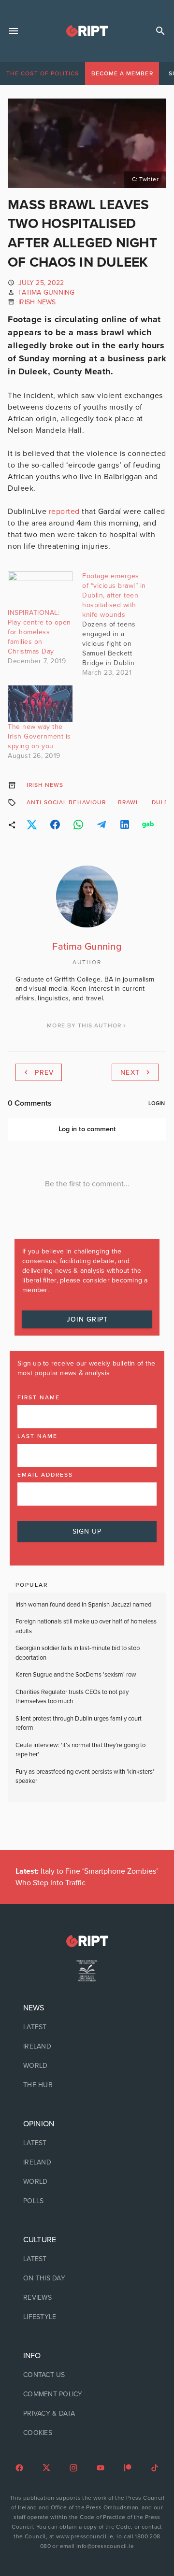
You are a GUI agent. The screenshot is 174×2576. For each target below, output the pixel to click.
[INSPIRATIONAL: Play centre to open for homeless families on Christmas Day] (40, 590)
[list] (87, 2047)
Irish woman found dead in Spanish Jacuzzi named (83, 1605)
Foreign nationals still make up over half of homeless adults (86, 1626)
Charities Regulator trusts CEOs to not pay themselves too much (72, 1697)
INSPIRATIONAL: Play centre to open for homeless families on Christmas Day (39, 632)
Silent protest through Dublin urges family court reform (79, 1723)
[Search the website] (160, 31)
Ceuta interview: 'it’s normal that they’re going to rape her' (80, 1750)
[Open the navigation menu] (14, 31)
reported (64, 512)
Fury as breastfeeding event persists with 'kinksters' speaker (85, 1777)
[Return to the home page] (87, 1941)
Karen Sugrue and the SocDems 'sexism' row (76, 1675)
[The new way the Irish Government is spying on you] (40, 704)
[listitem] (87, 2027)
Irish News (37, 302)
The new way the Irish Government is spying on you (39, 736)
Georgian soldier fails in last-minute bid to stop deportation (78, 1653)
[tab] (43, 73)
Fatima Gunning (47, 292)
